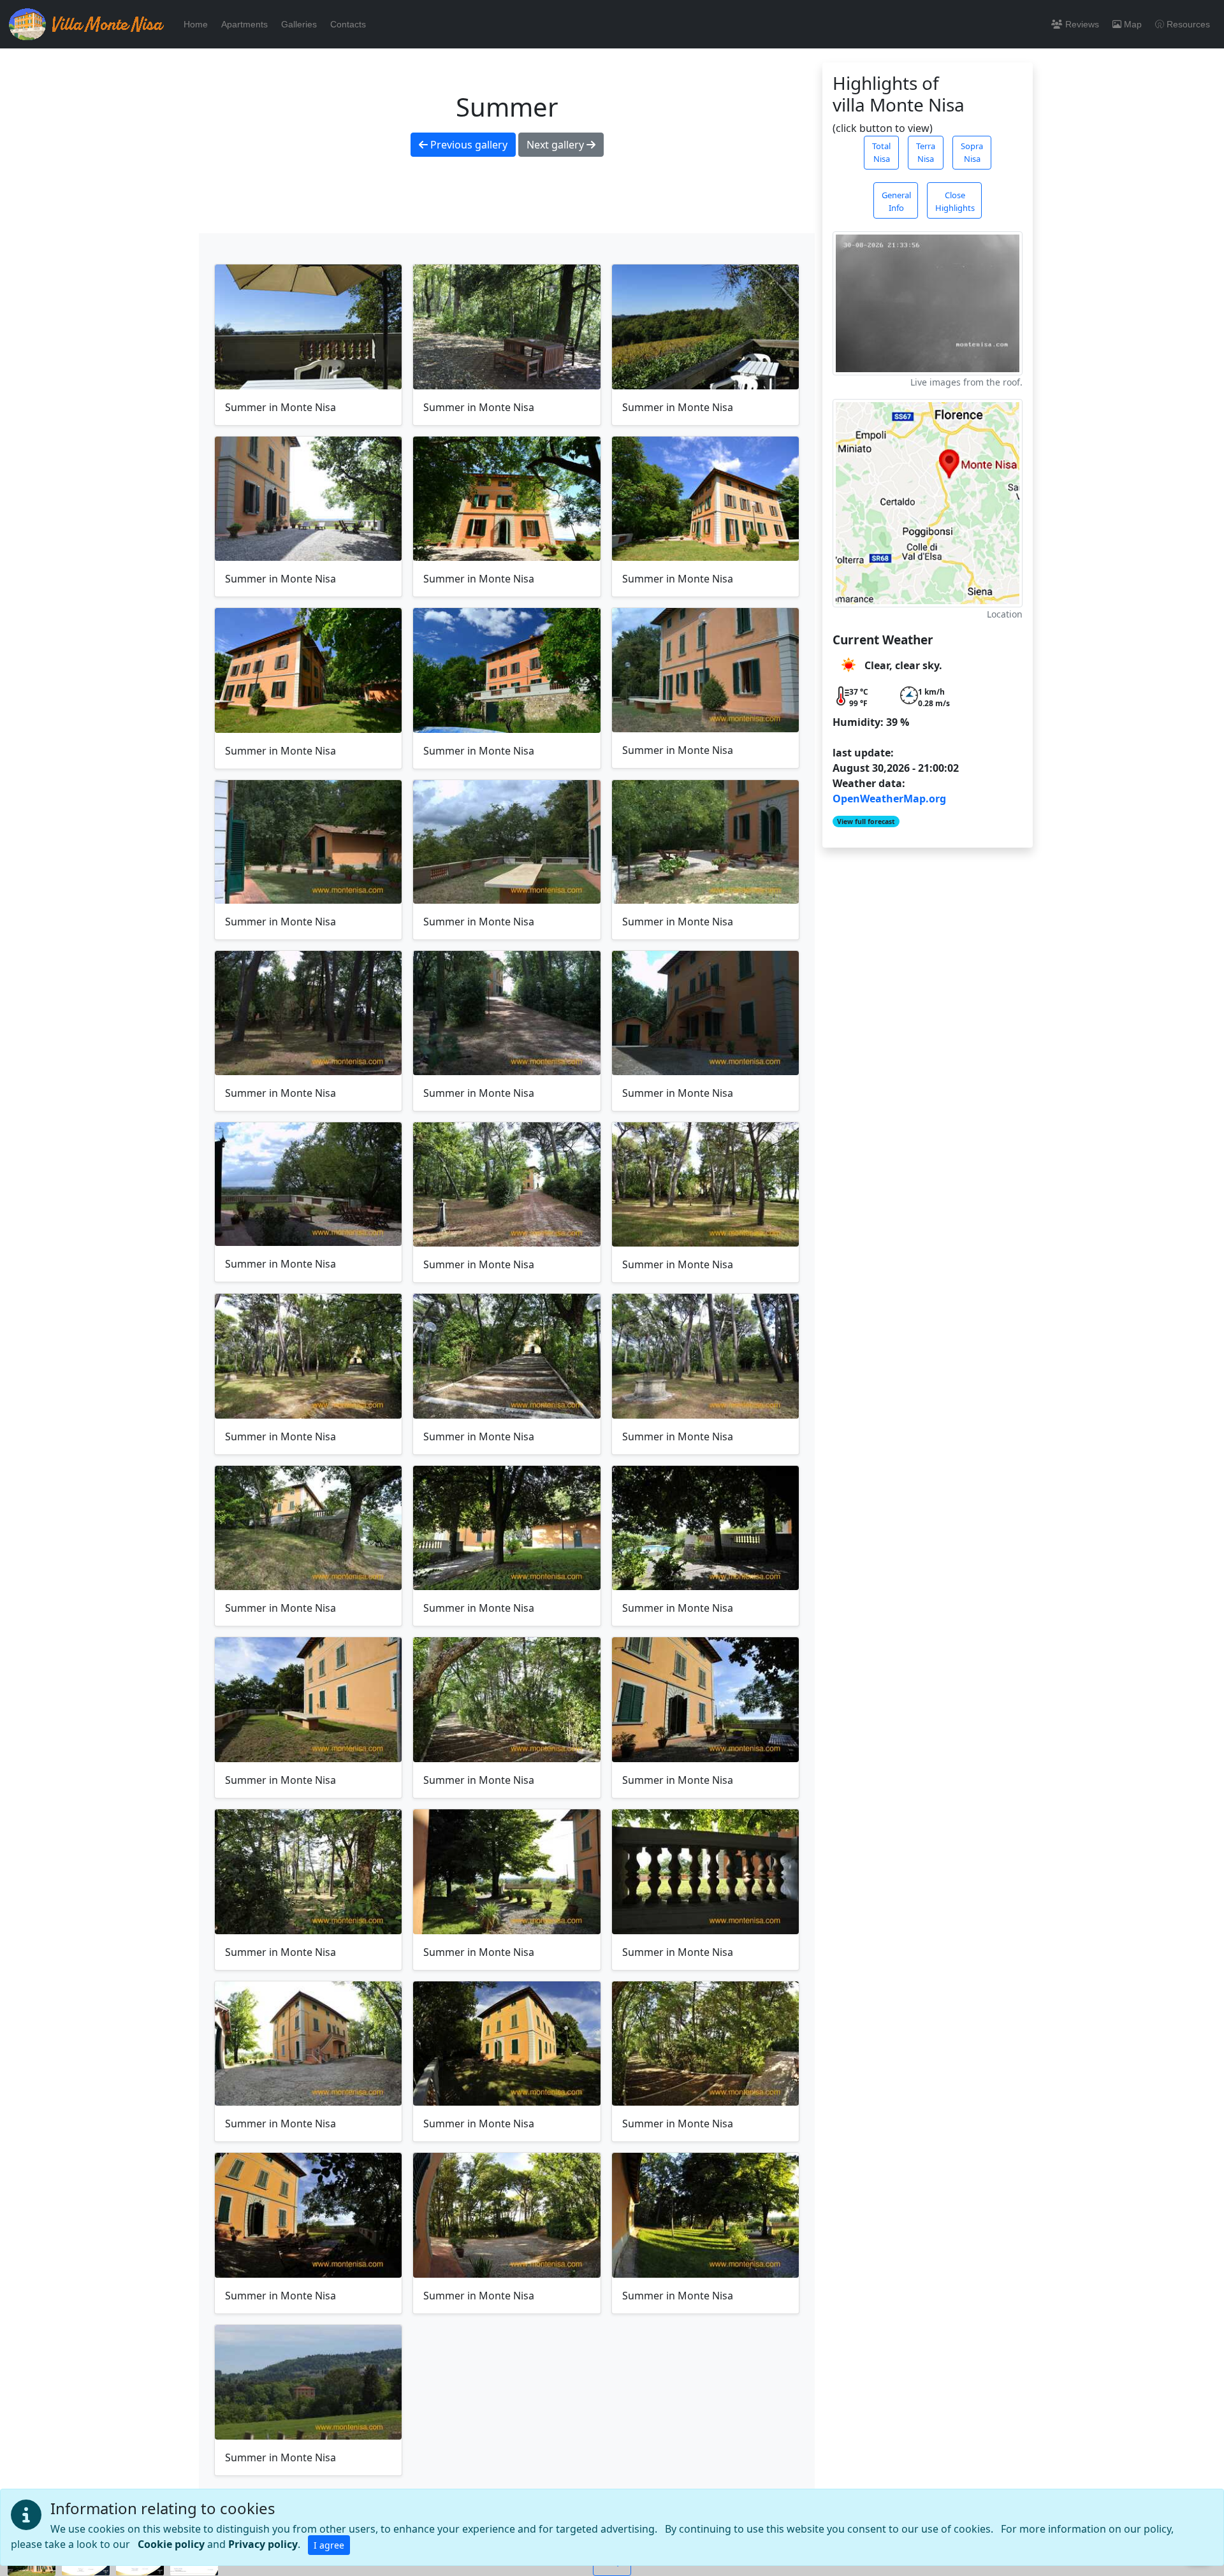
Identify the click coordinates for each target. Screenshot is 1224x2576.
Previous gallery (468, 145)
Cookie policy (171, 2544)
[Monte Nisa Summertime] (308, 327)
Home (196, 24)
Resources (1188, 24)
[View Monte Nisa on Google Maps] (928, 503)
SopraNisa (972, 152)
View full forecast (866, 821)
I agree (329, 2545)
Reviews (1082, 24)
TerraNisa (926, 152)
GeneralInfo (896, 201)
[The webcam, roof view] (928, 303)
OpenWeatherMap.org (889, 799)
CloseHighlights (955, 201)
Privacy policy (263, 2544)
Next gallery (557, 145)
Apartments (244, 24)
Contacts (348, 24)
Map (1133, 24)
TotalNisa (881, 152)
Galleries (299, 24)
